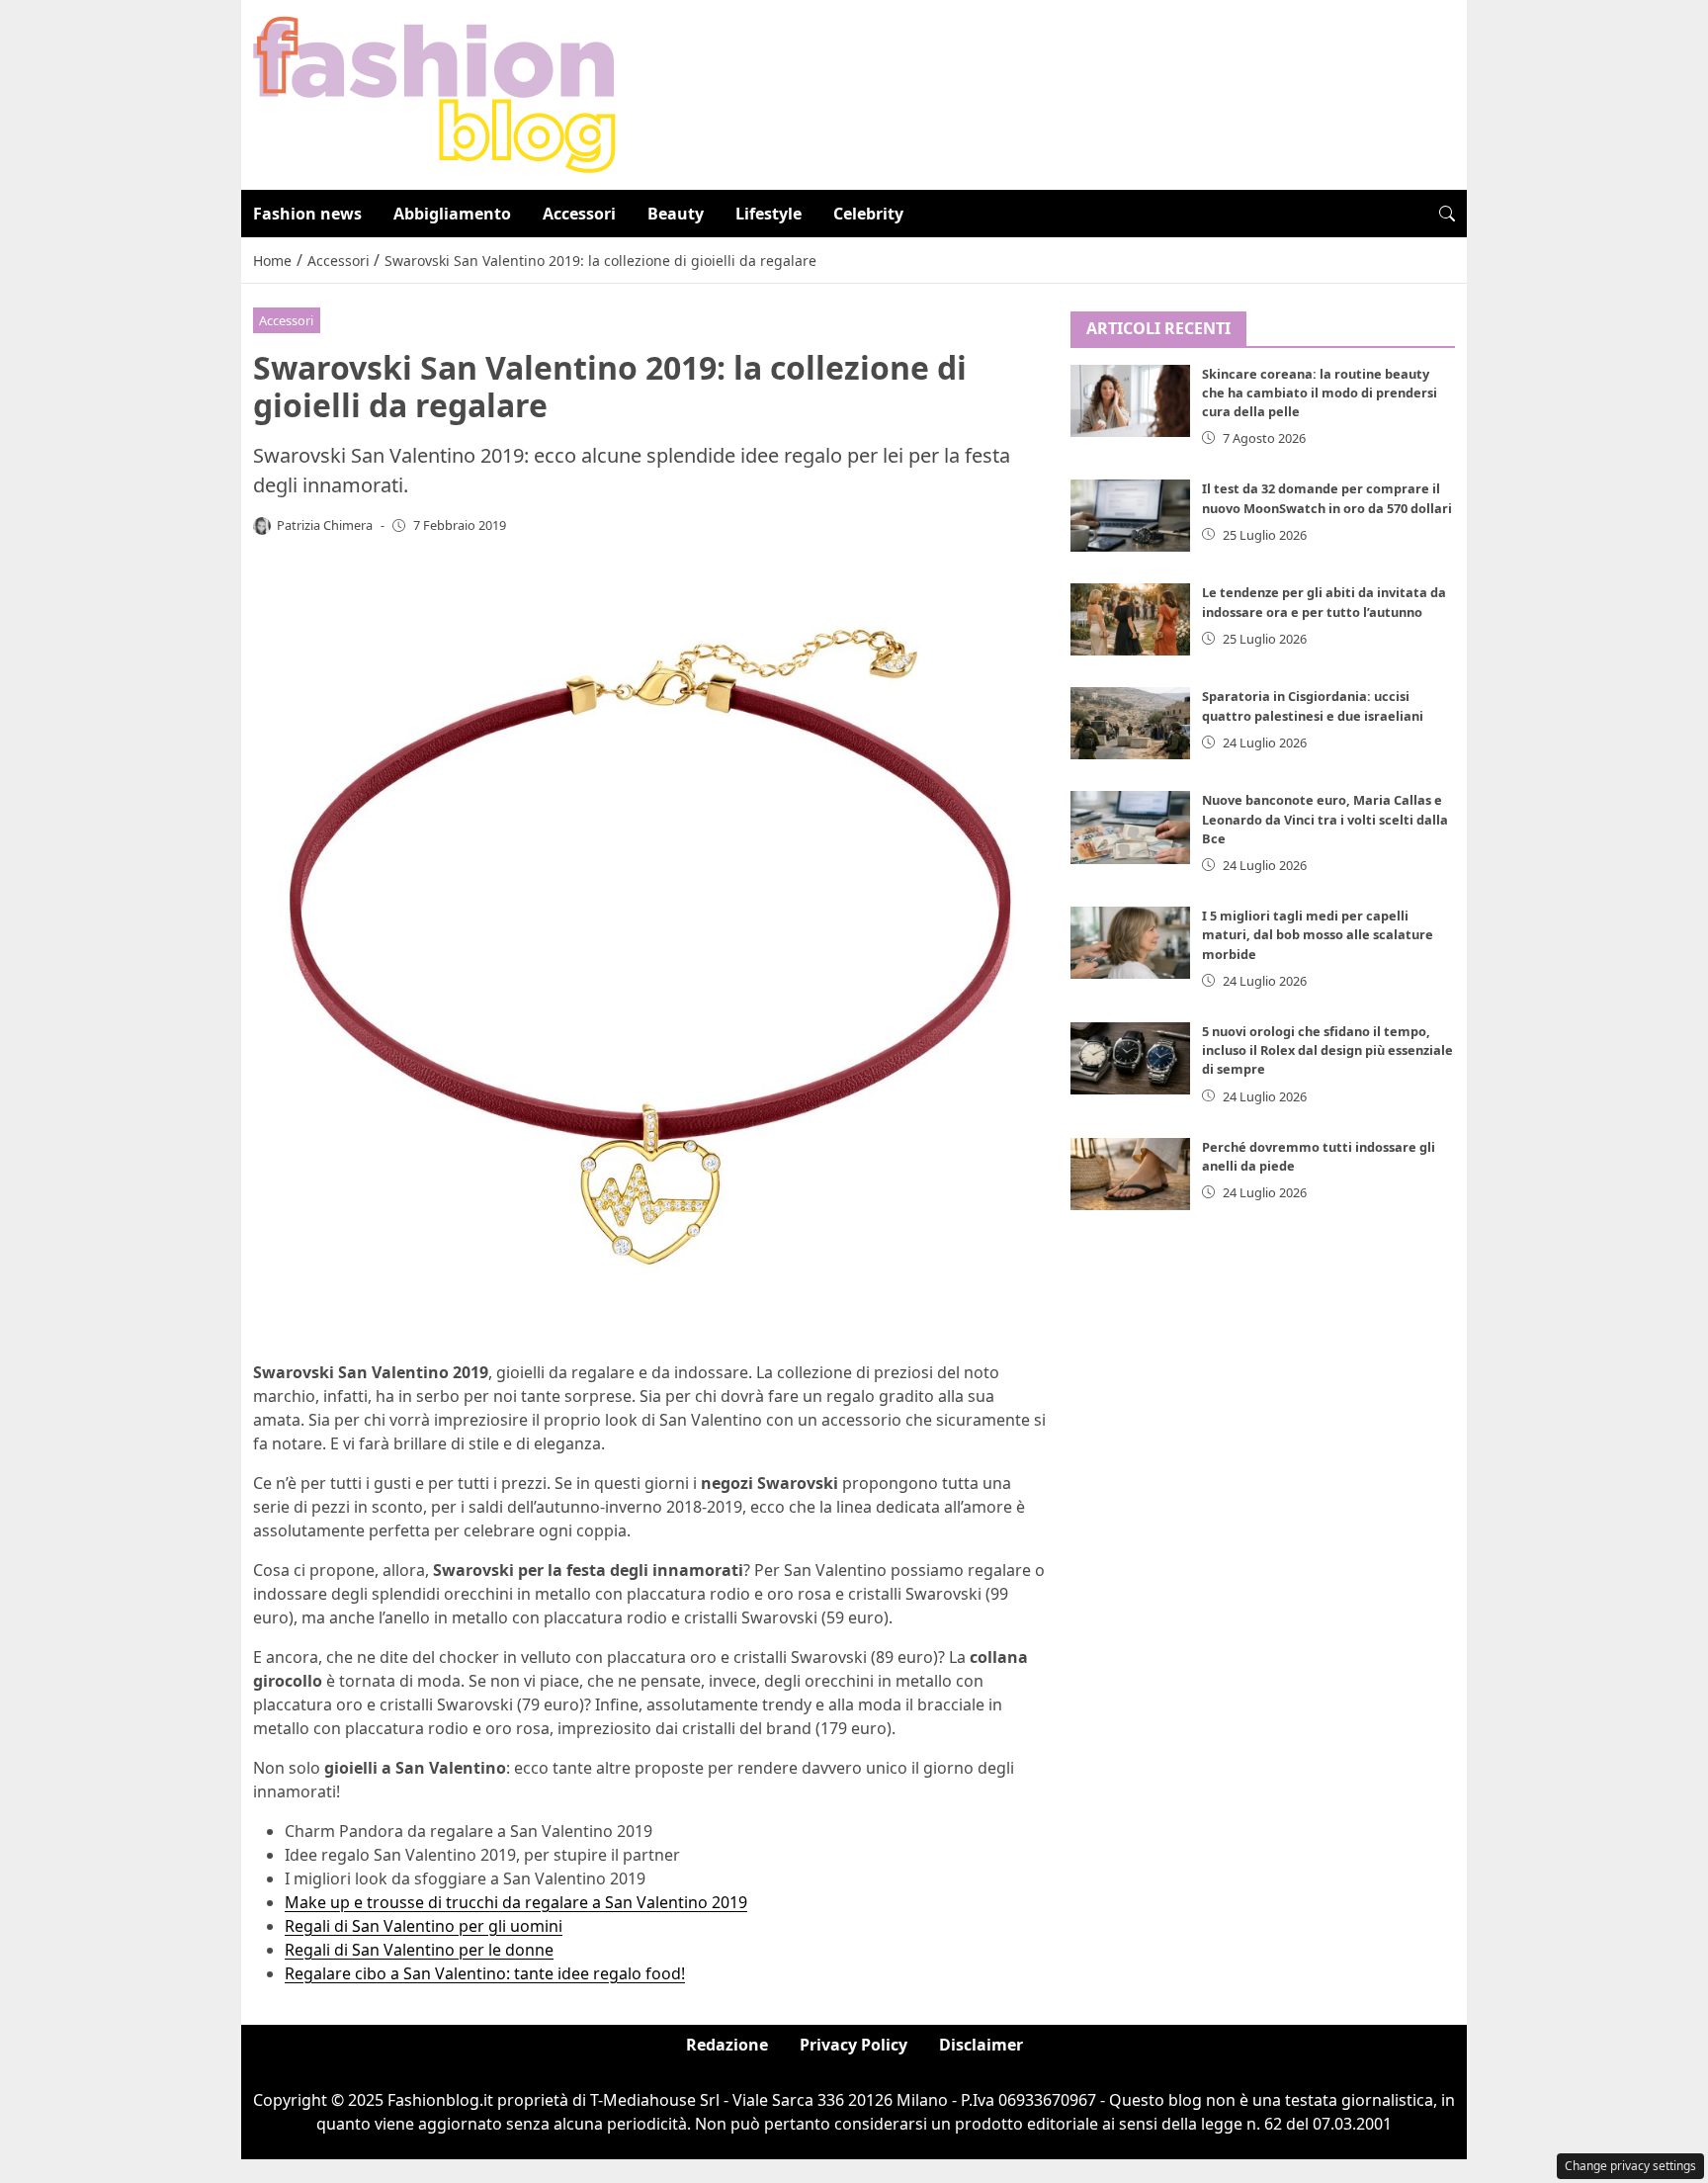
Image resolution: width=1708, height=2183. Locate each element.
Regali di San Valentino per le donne (419, 1950)
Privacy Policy (854, 2045)
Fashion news (307, 214)
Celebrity (868, 214)
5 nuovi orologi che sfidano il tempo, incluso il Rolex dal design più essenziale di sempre (1327, 1050)
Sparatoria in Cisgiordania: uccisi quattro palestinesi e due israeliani (1313, 705)
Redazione (727, 2045)
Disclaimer (981, 2045)
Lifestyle (769, 214)
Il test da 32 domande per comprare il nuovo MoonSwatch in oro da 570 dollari (1327, 498)
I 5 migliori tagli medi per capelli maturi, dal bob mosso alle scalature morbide (1318, 934)
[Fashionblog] (434, 93)
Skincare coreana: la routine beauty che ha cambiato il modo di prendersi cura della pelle (1320, 393)
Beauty (676, 214)
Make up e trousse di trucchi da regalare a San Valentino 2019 (516, 1902)
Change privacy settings (1630, 2166)
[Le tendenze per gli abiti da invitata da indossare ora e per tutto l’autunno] (1131, 619)
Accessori (579, 214)
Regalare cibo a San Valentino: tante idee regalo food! (485, 1973)
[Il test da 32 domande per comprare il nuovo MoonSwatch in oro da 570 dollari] (1131, 516)
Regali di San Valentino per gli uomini (424, 1926)
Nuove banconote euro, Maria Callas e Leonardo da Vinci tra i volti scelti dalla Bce (1325, 819)
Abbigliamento (452, 214)
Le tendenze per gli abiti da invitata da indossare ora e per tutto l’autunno (1324, 602)
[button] (1447, 214)
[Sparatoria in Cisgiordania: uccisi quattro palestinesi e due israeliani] (1131, 723)
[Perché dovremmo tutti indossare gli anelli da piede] (1131, 1174)
